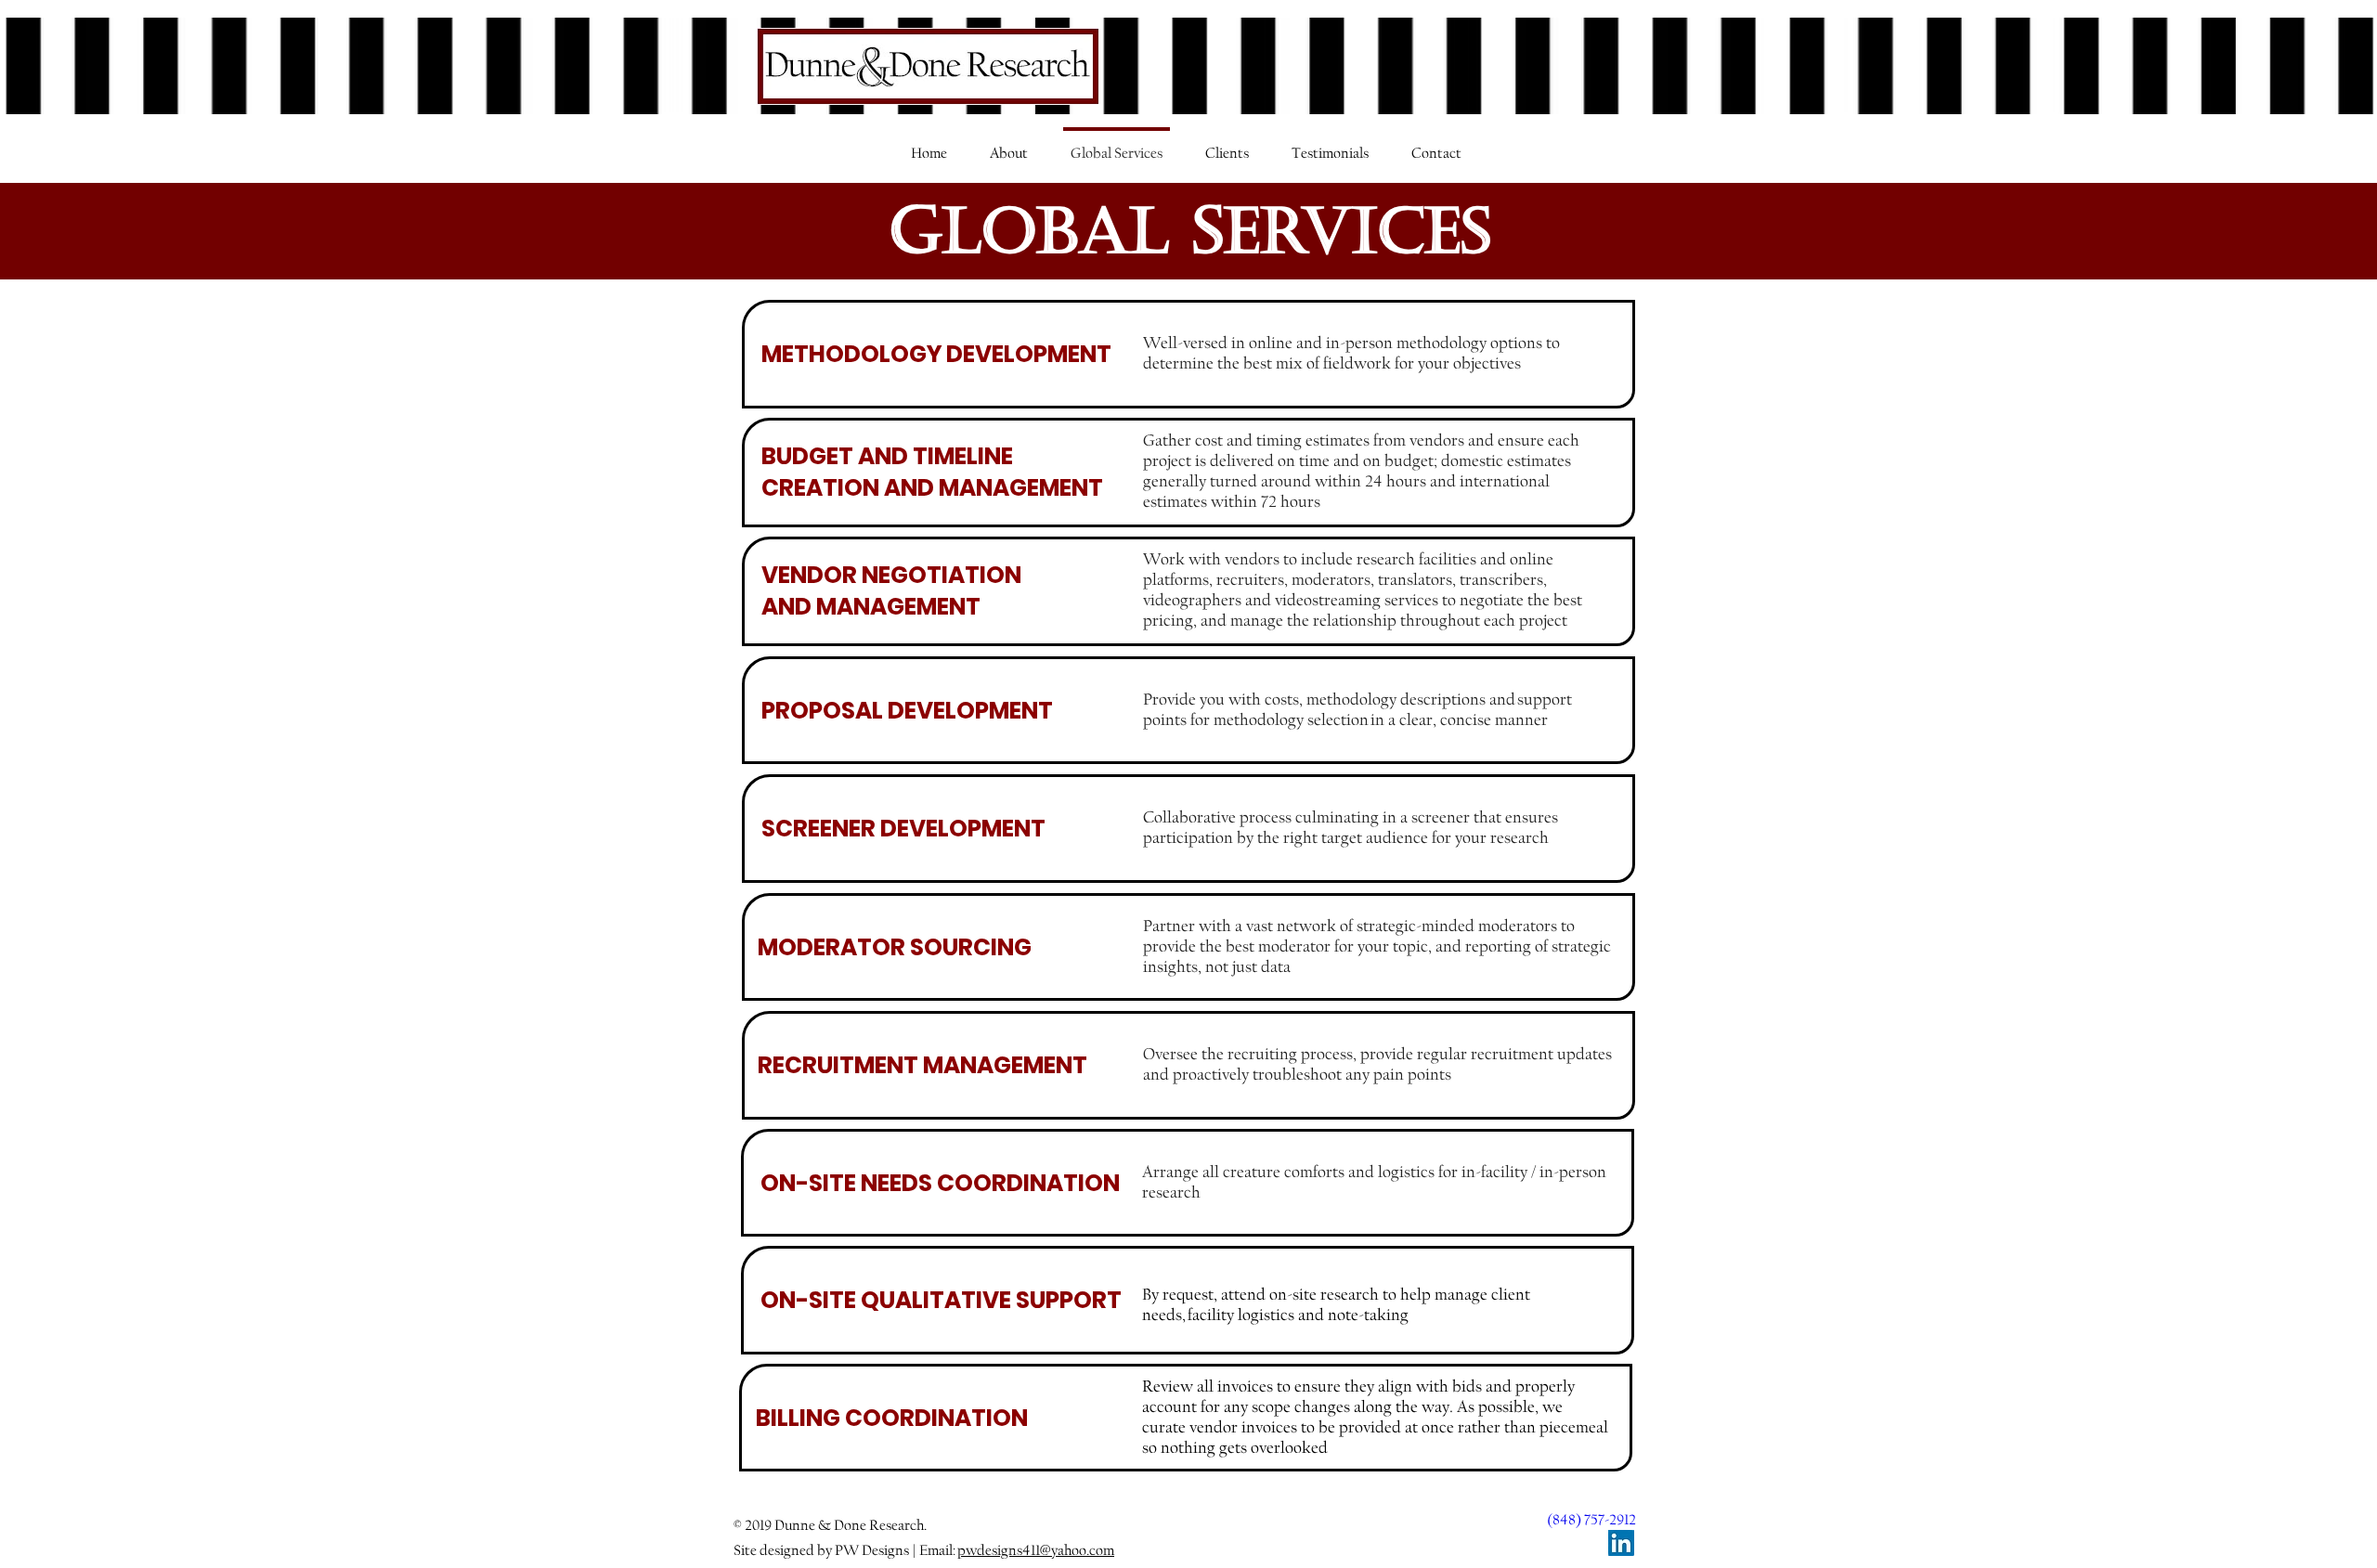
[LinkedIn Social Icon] (1621, 1543)
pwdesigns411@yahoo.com (1036, 1550)
